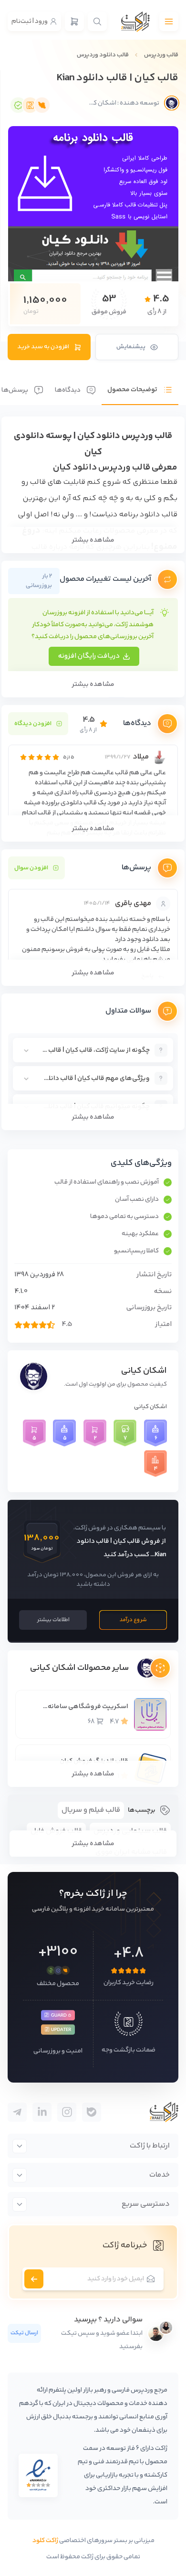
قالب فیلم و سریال (91, 1810)
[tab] (140, 383)
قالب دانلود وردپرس (103, 55)
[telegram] (92, 2112)
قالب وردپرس (161, 55)
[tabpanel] (93, 773)
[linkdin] (42, 2112)
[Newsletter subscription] (34, 2279)
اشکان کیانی (144, 1371)
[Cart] (74, 21)
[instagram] (67, 2112)
